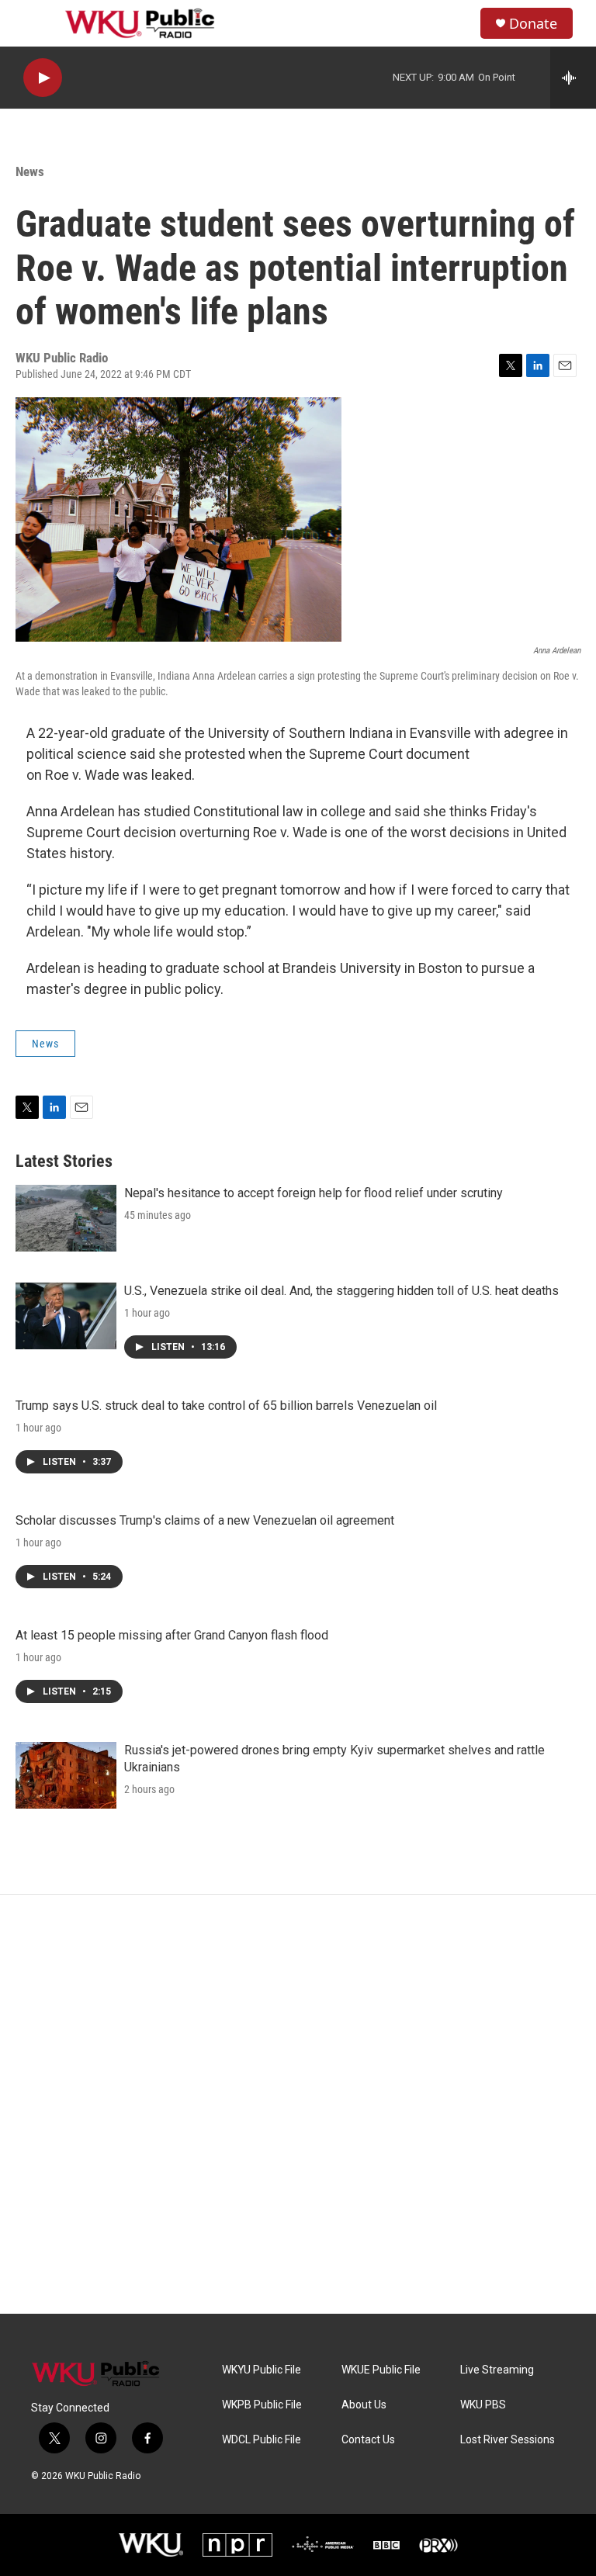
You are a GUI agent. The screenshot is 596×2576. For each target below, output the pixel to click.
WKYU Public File (262, 2370)
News (30, 171)
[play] (43, 78)
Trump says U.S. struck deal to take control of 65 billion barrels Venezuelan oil (226, 1406)
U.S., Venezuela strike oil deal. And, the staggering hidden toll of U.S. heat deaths (341, 1291)
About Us (364, 2405)
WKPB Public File (262, 2405)
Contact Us (368, 2440)
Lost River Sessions (508, 2440)
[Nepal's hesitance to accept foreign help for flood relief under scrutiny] (66, 1218)
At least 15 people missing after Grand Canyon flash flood (172, 1635)
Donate (533, 24)
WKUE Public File (381, 2370)
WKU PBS (483, 2405)
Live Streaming (497, 2370)
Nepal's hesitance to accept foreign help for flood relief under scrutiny (314, 1193)
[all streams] (573, 78)
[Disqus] (298, 2104)
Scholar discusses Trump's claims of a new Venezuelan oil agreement (205, 1520)
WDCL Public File (262, 2440)
